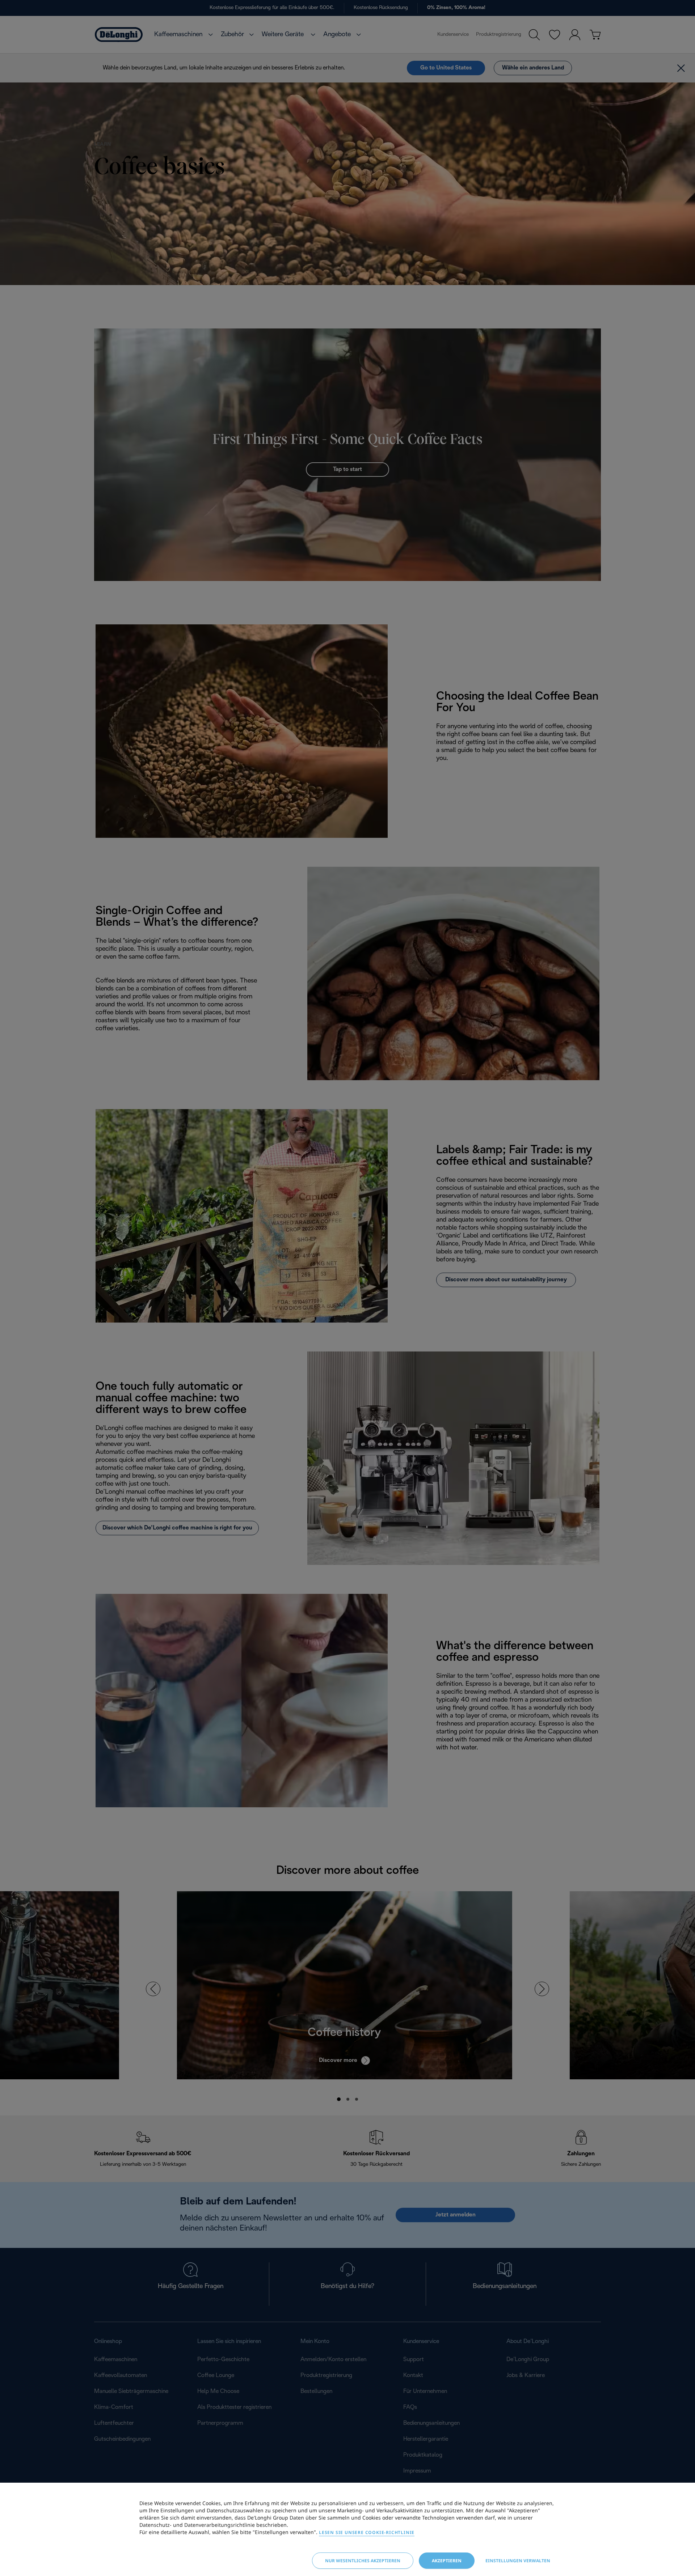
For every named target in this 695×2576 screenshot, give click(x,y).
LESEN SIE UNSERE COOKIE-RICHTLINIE (367, 2532)
